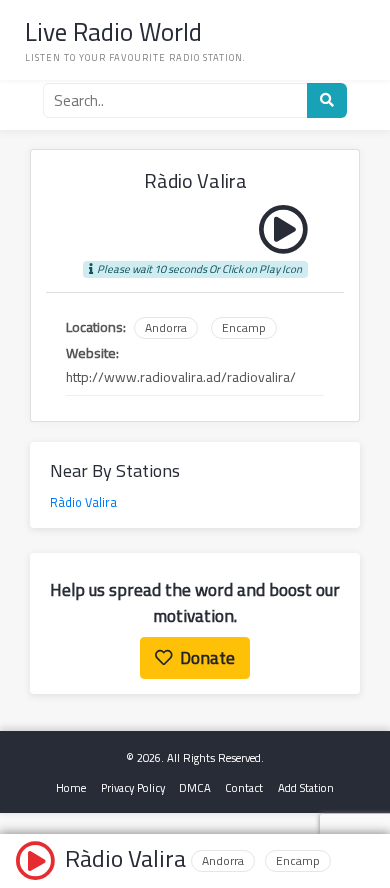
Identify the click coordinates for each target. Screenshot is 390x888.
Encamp (244, 328)
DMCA (195, 787)
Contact (244, 787)
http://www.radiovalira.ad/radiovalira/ (181, 377)
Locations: (96, 327)
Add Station (306, 787)
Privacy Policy (133, 787)
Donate (207, 657)
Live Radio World (113, 31)
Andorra (166, 328)
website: (92, 353)
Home (71, 787)
